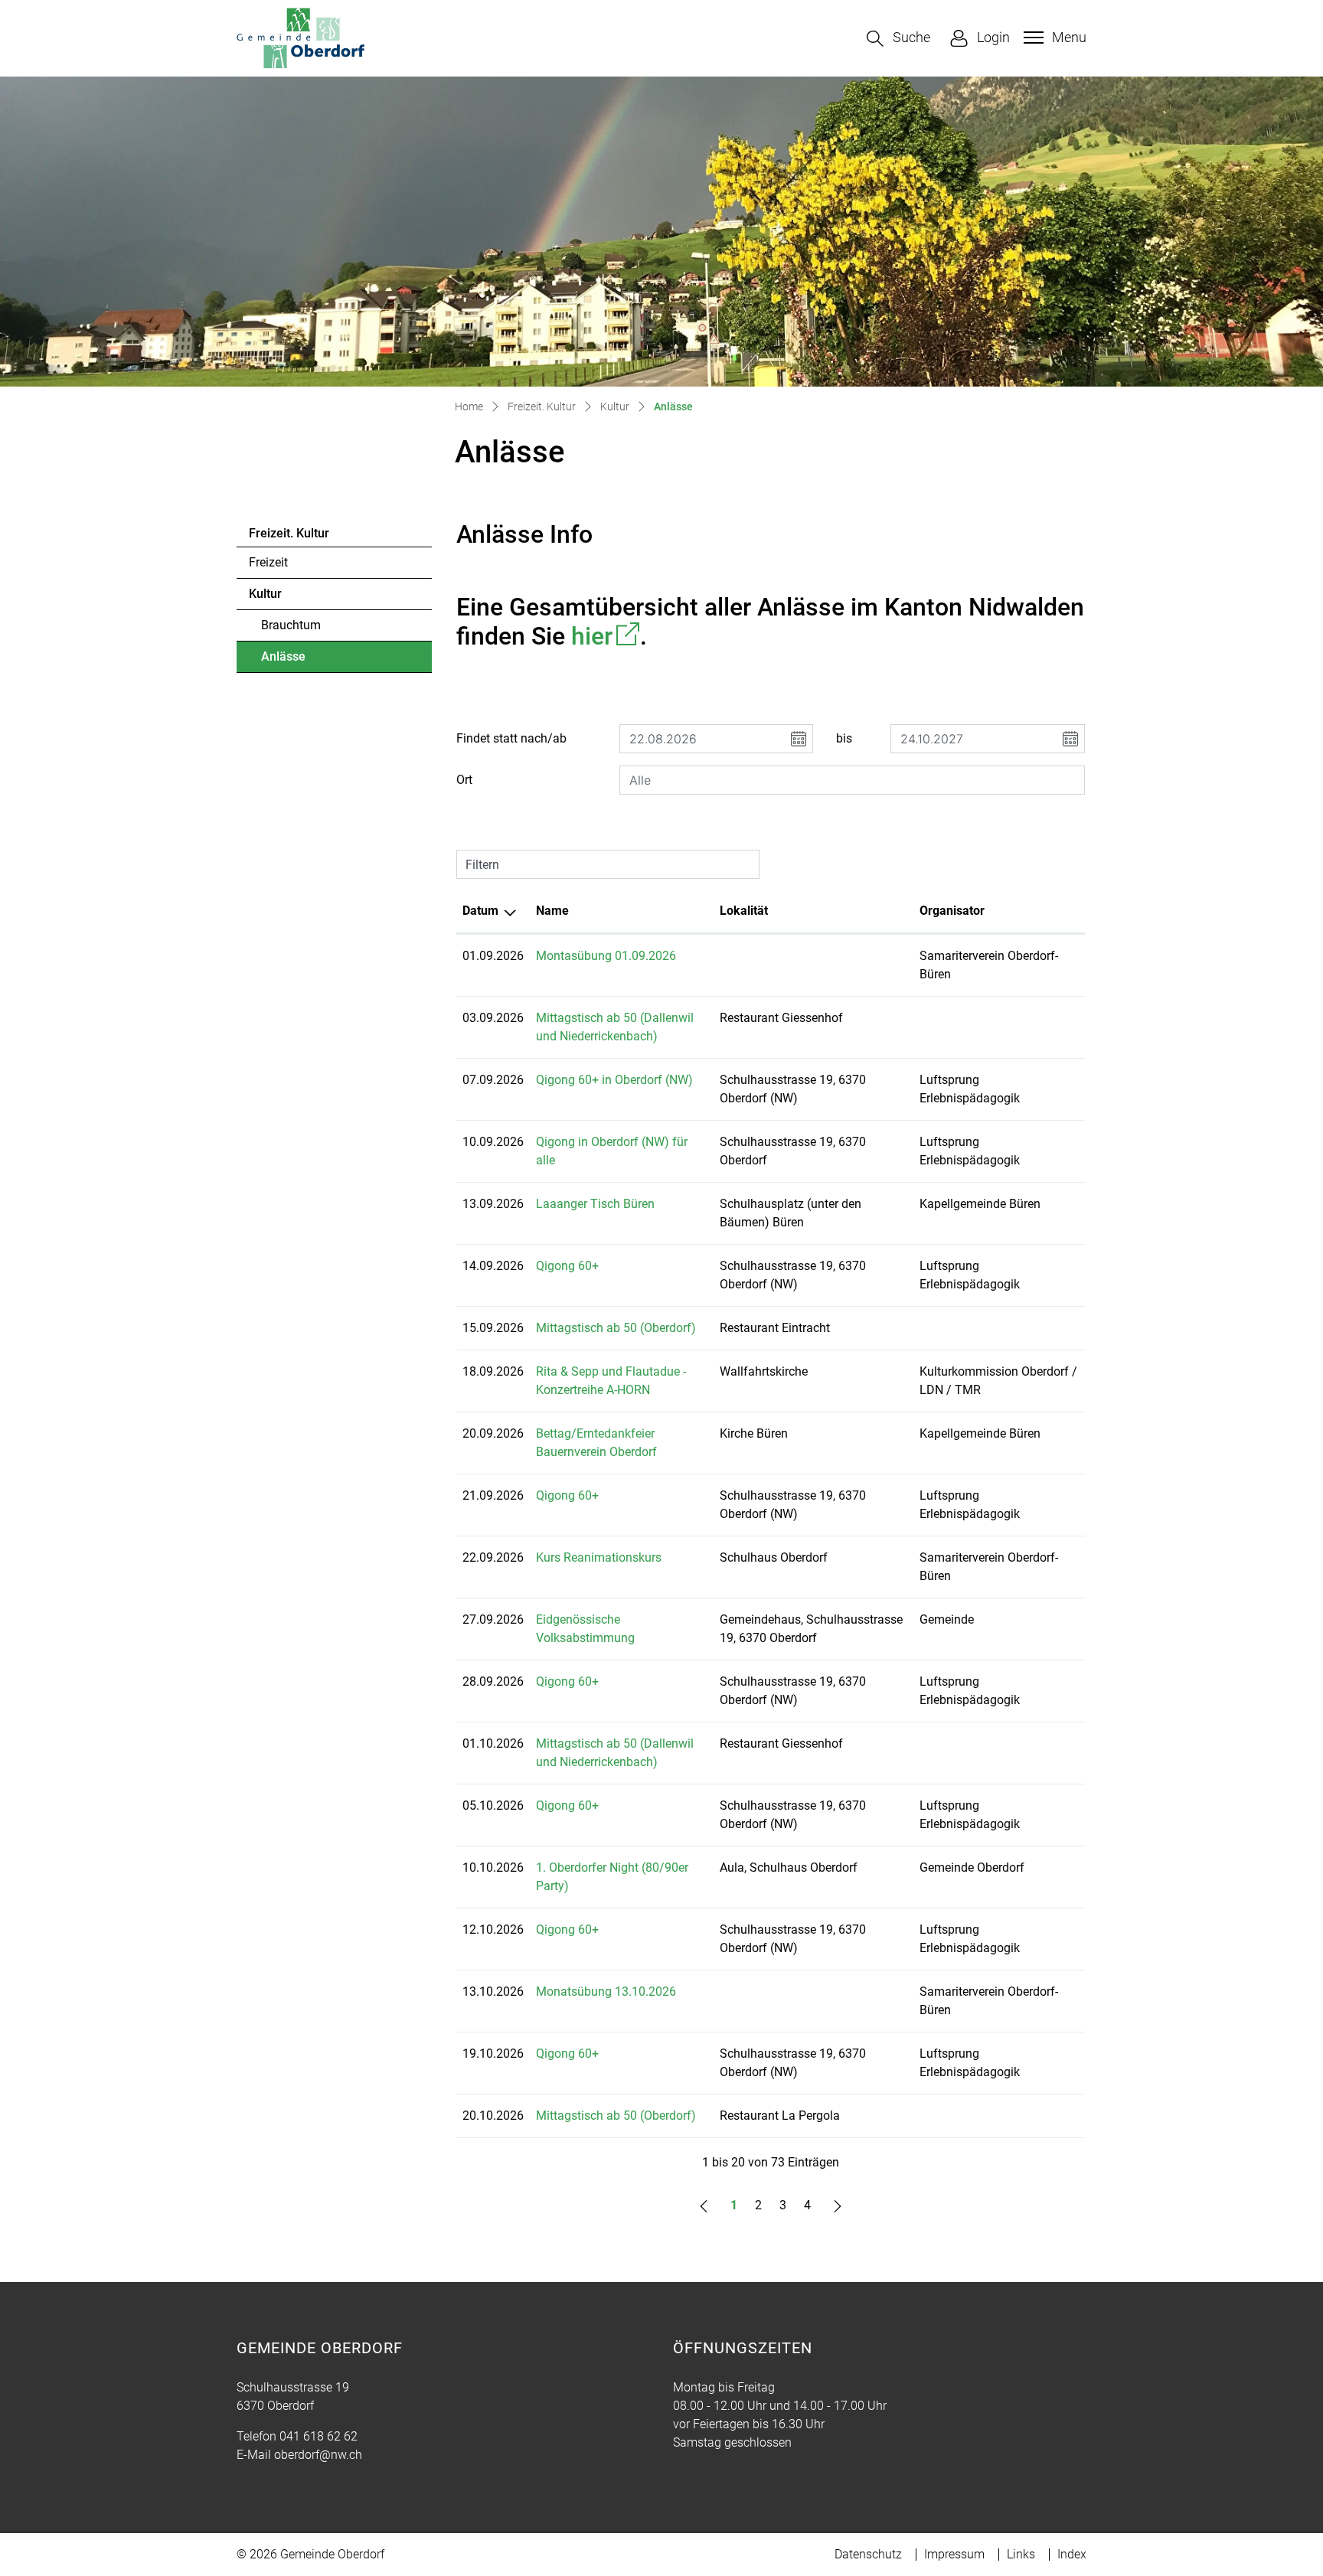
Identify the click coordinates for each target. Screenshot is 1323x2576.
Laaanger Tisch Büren (595, 1204)
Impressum (954, 2554)
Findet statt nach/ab (511, 738)
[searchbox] (852, 780)
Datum (480, 911)
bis (844, 738)
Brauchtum (291, 625)
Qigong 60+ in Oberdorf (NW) (614, 1080)
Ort (464, 780)
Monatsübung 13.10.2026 (606, 1992)
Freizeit (268, 562)
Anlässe (303, 661)
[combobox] (852, 780)
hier (606, 636)
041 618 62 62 (318, 2436)
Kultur (265, 594)
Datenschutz (868, 2554)
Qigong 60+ (567, 1266)
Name (552, 911)
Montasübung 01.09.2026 (606, 956)
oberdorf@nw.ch (318, 2455)
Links (1021, 2554)
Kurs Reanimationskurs (599, 1557)
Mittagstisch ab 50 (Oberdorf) (616, 1328)
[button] (898, 39)
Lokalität (744, 911)
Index (1072, 2554)
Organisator (952, 911)
